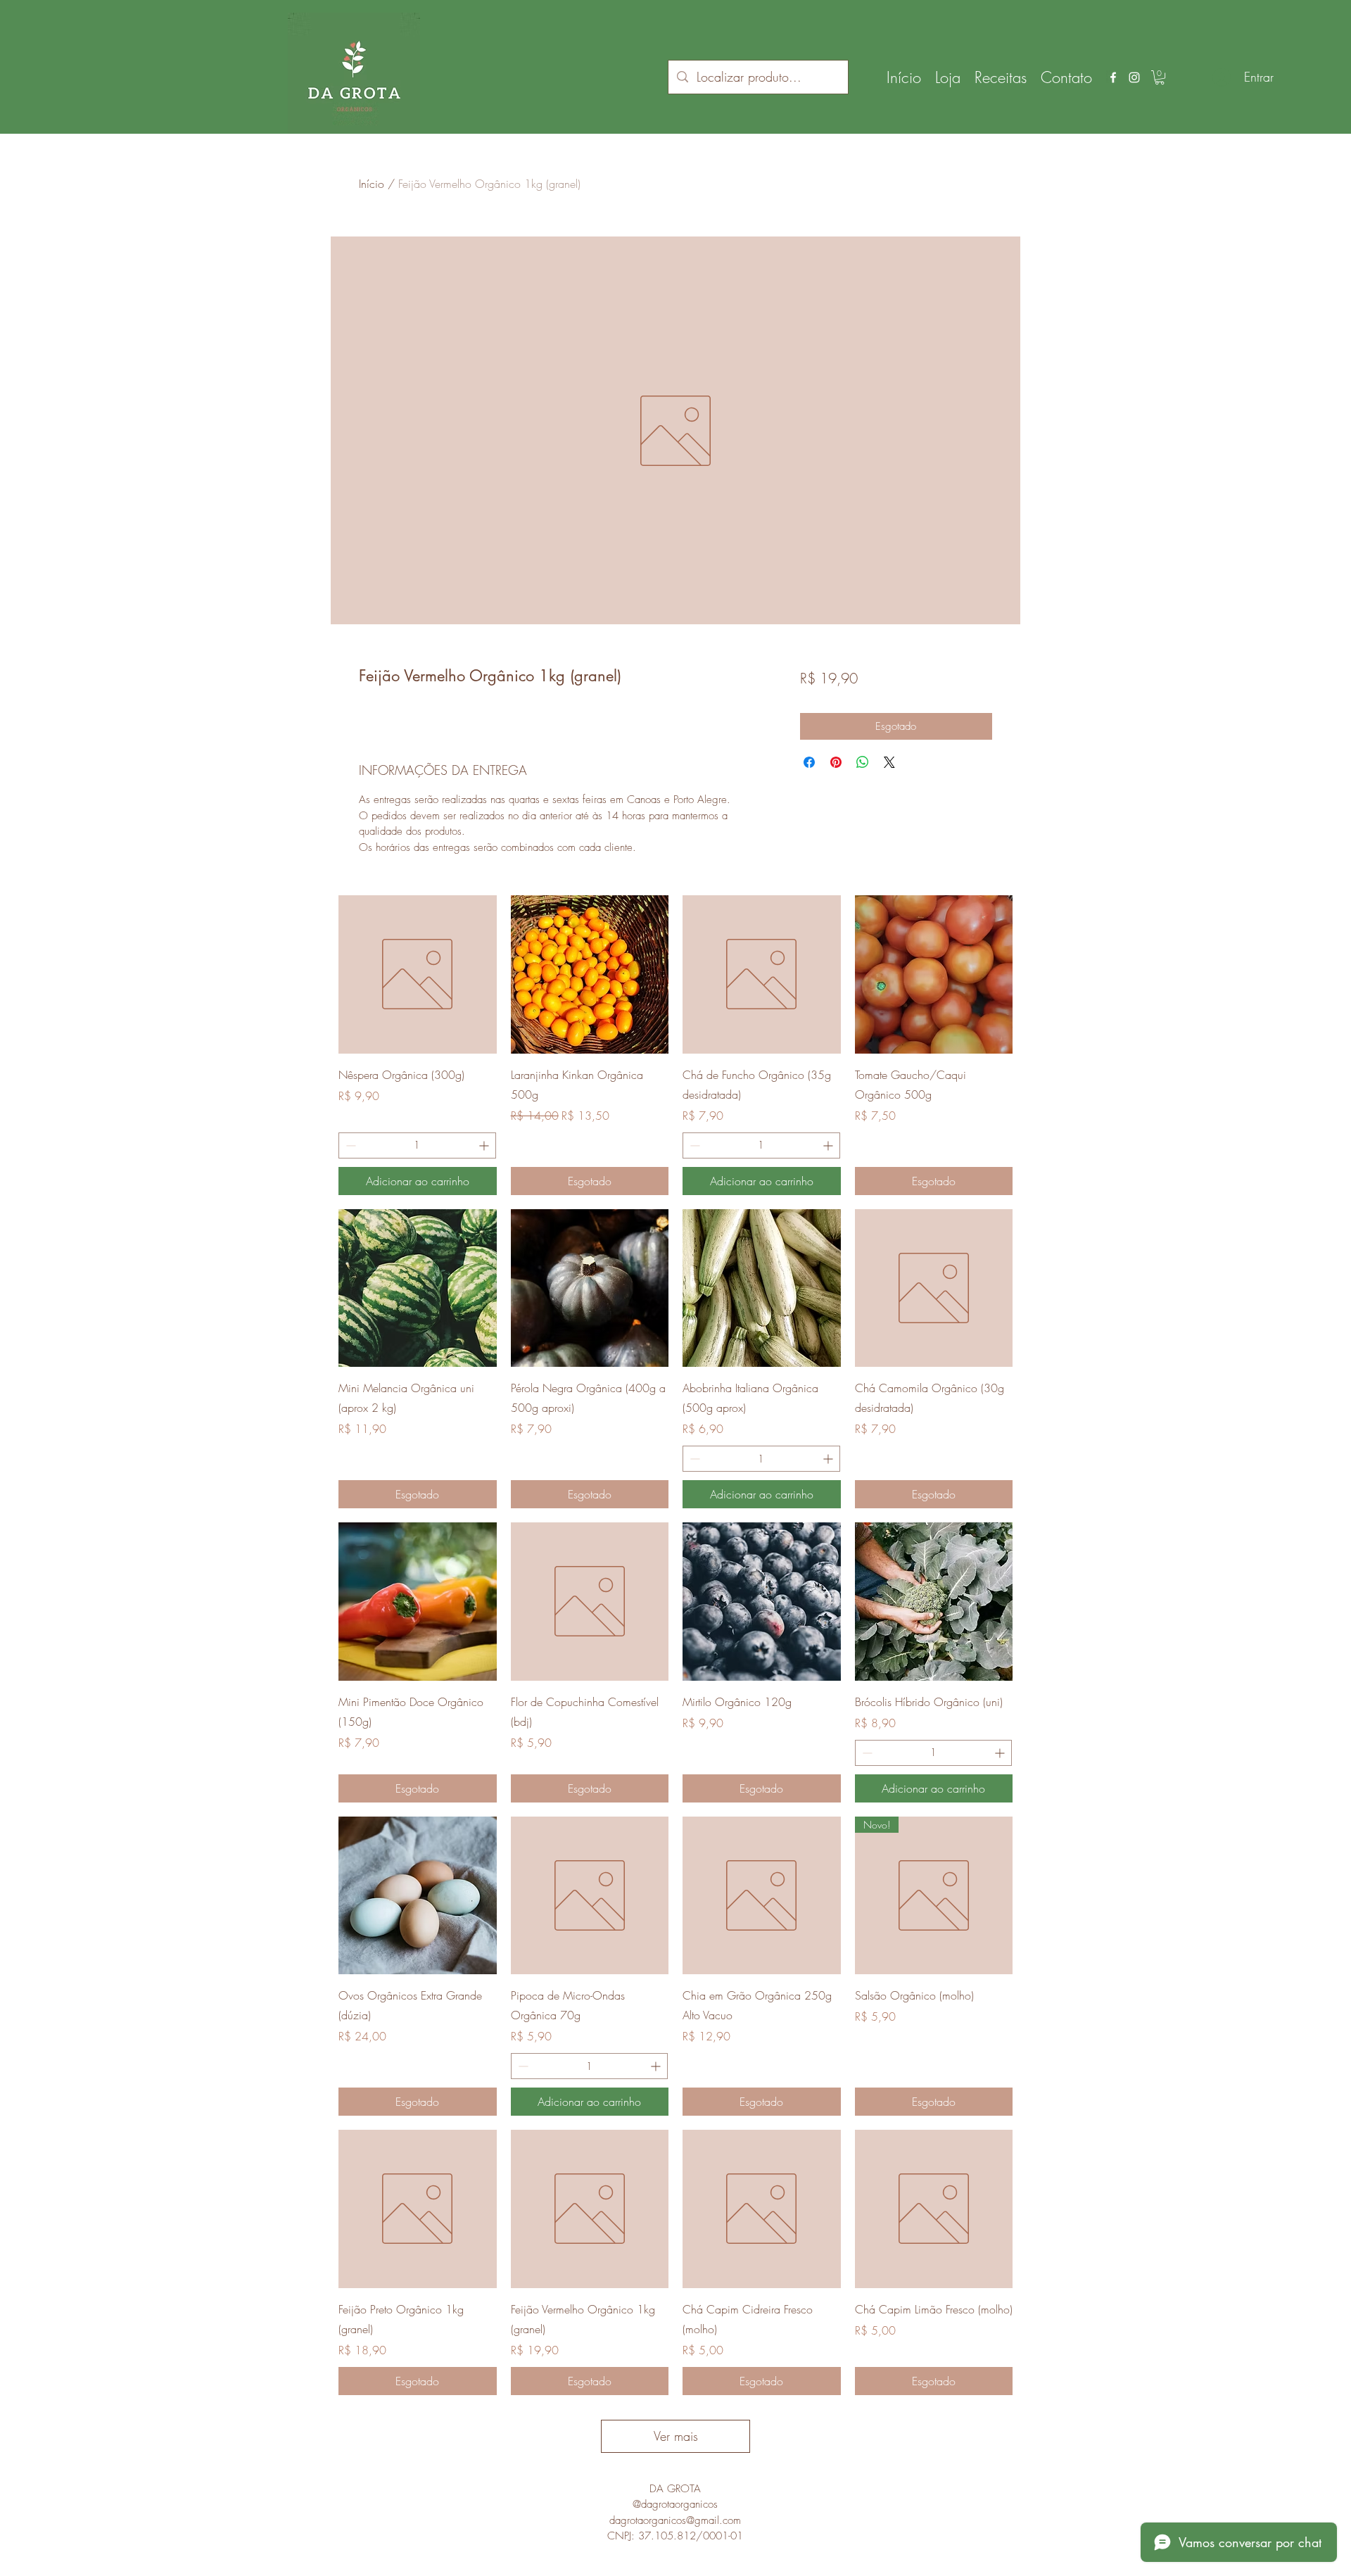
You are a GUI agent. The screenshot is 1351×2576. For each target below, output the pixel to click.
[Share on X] (889, 762)
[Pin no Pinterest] (836, 762)
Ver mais (676, 2436)
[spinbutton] (417, 1145)
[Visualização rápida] (418, 974)
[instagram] (1134, 77)
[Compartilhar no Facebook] (809, 762)
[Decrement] (349, 1145)
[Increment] (485, 1145)
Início (372, 184)
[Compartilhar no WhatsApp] (863, 762)
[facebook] (1113, 77)
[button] (1160, 77)
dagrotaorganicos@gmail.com (675, 2520)
